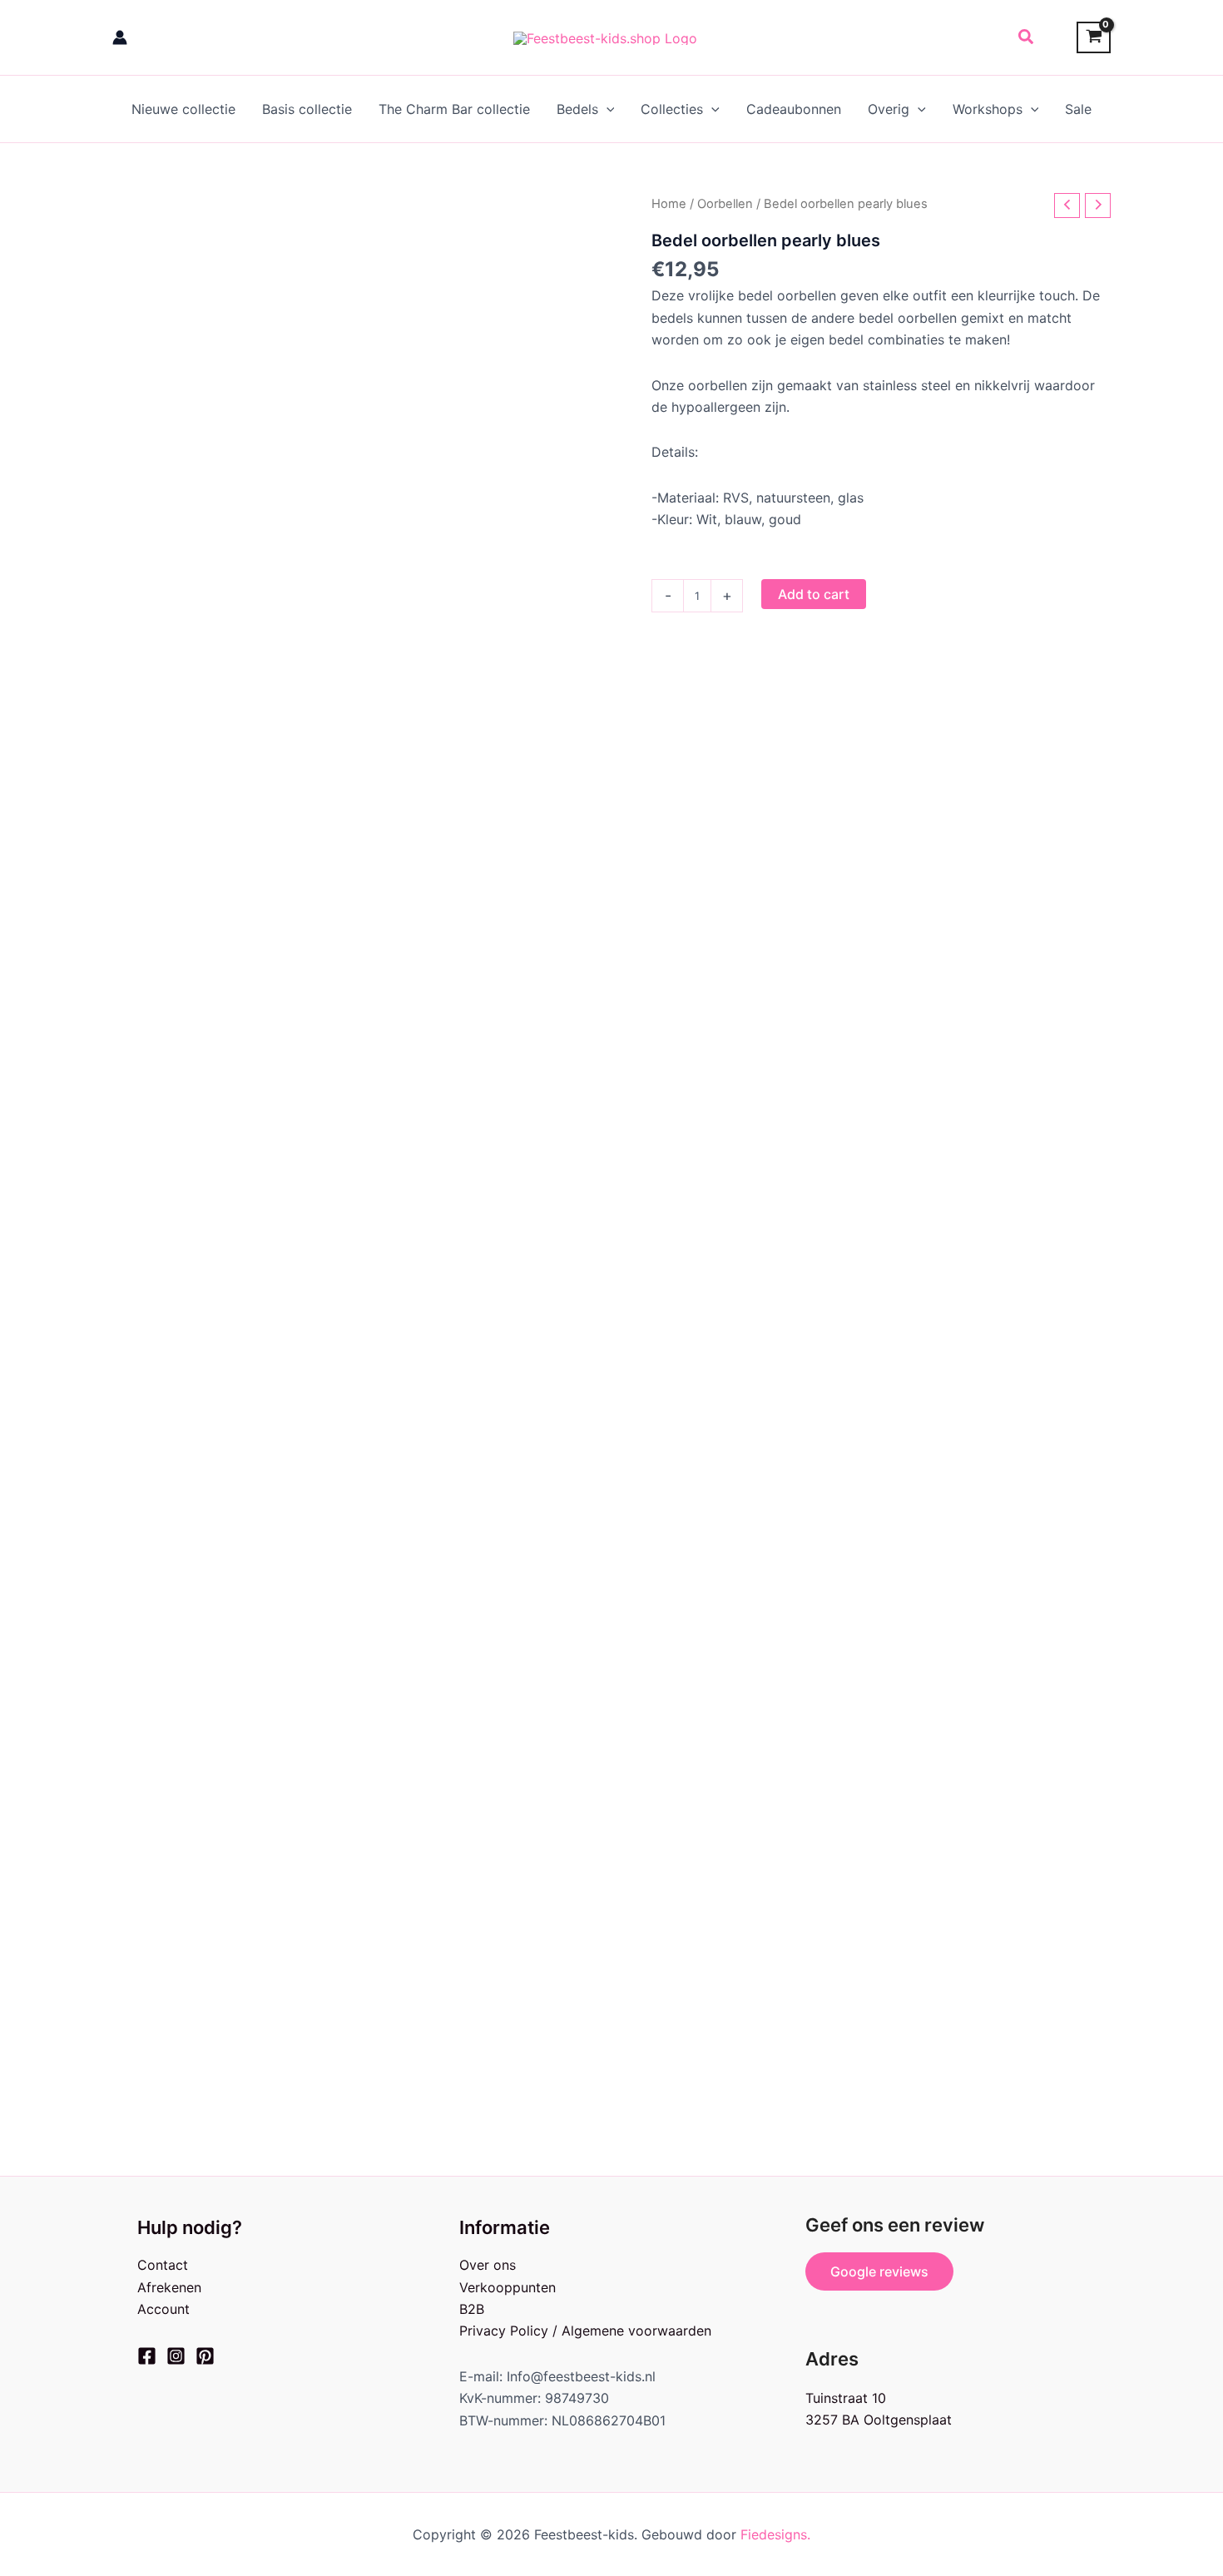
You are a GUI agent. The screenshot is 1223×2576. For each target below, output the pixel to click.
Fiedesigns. (775, 2534)
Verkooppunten (508, 2287)
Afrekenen (169, 2287)
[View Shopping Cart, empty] (1094, 38)
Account (163, 2309)
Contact (163, 2265)
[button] (1027, 37)
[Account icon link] (120, 37)
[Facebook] (147, 2356)
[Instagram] (176, 2356)
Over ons (488, 2265)
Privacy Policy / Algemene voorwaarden (585, 2331)
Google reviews (879, 2271)
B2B (472, 2309)
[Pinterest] (205, 2356)
